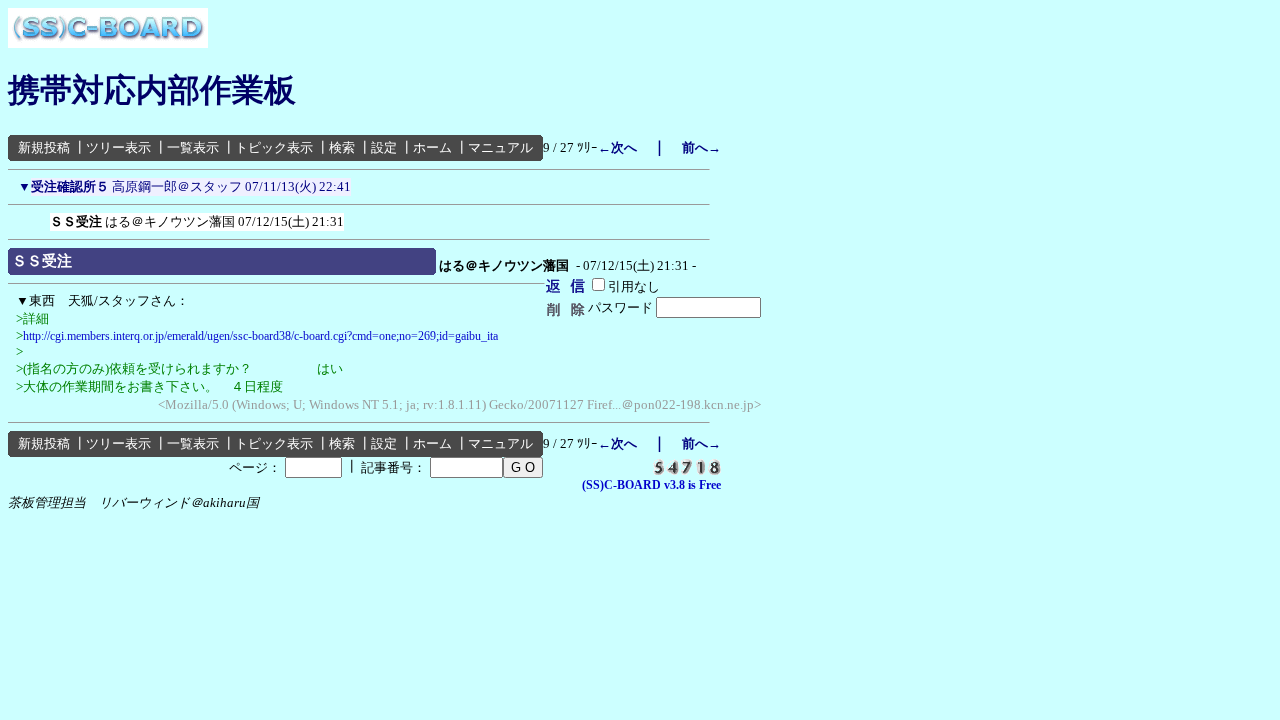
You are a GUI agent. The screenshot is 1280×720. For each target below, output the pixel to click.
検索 (342, 147)
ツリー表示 (118, 147)
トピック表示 (274, 147)
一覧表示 (193, 147)
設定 (384, 147)
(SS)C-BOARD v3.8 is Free (651, 485)
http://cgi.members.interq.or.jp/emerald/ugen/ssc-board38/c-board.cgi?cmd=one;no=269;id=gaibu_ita (260, 336)
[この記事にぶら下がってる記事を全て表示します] (40, 218)
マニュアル (500, 147)
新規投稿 (44, 147)
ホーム (432, 147)
